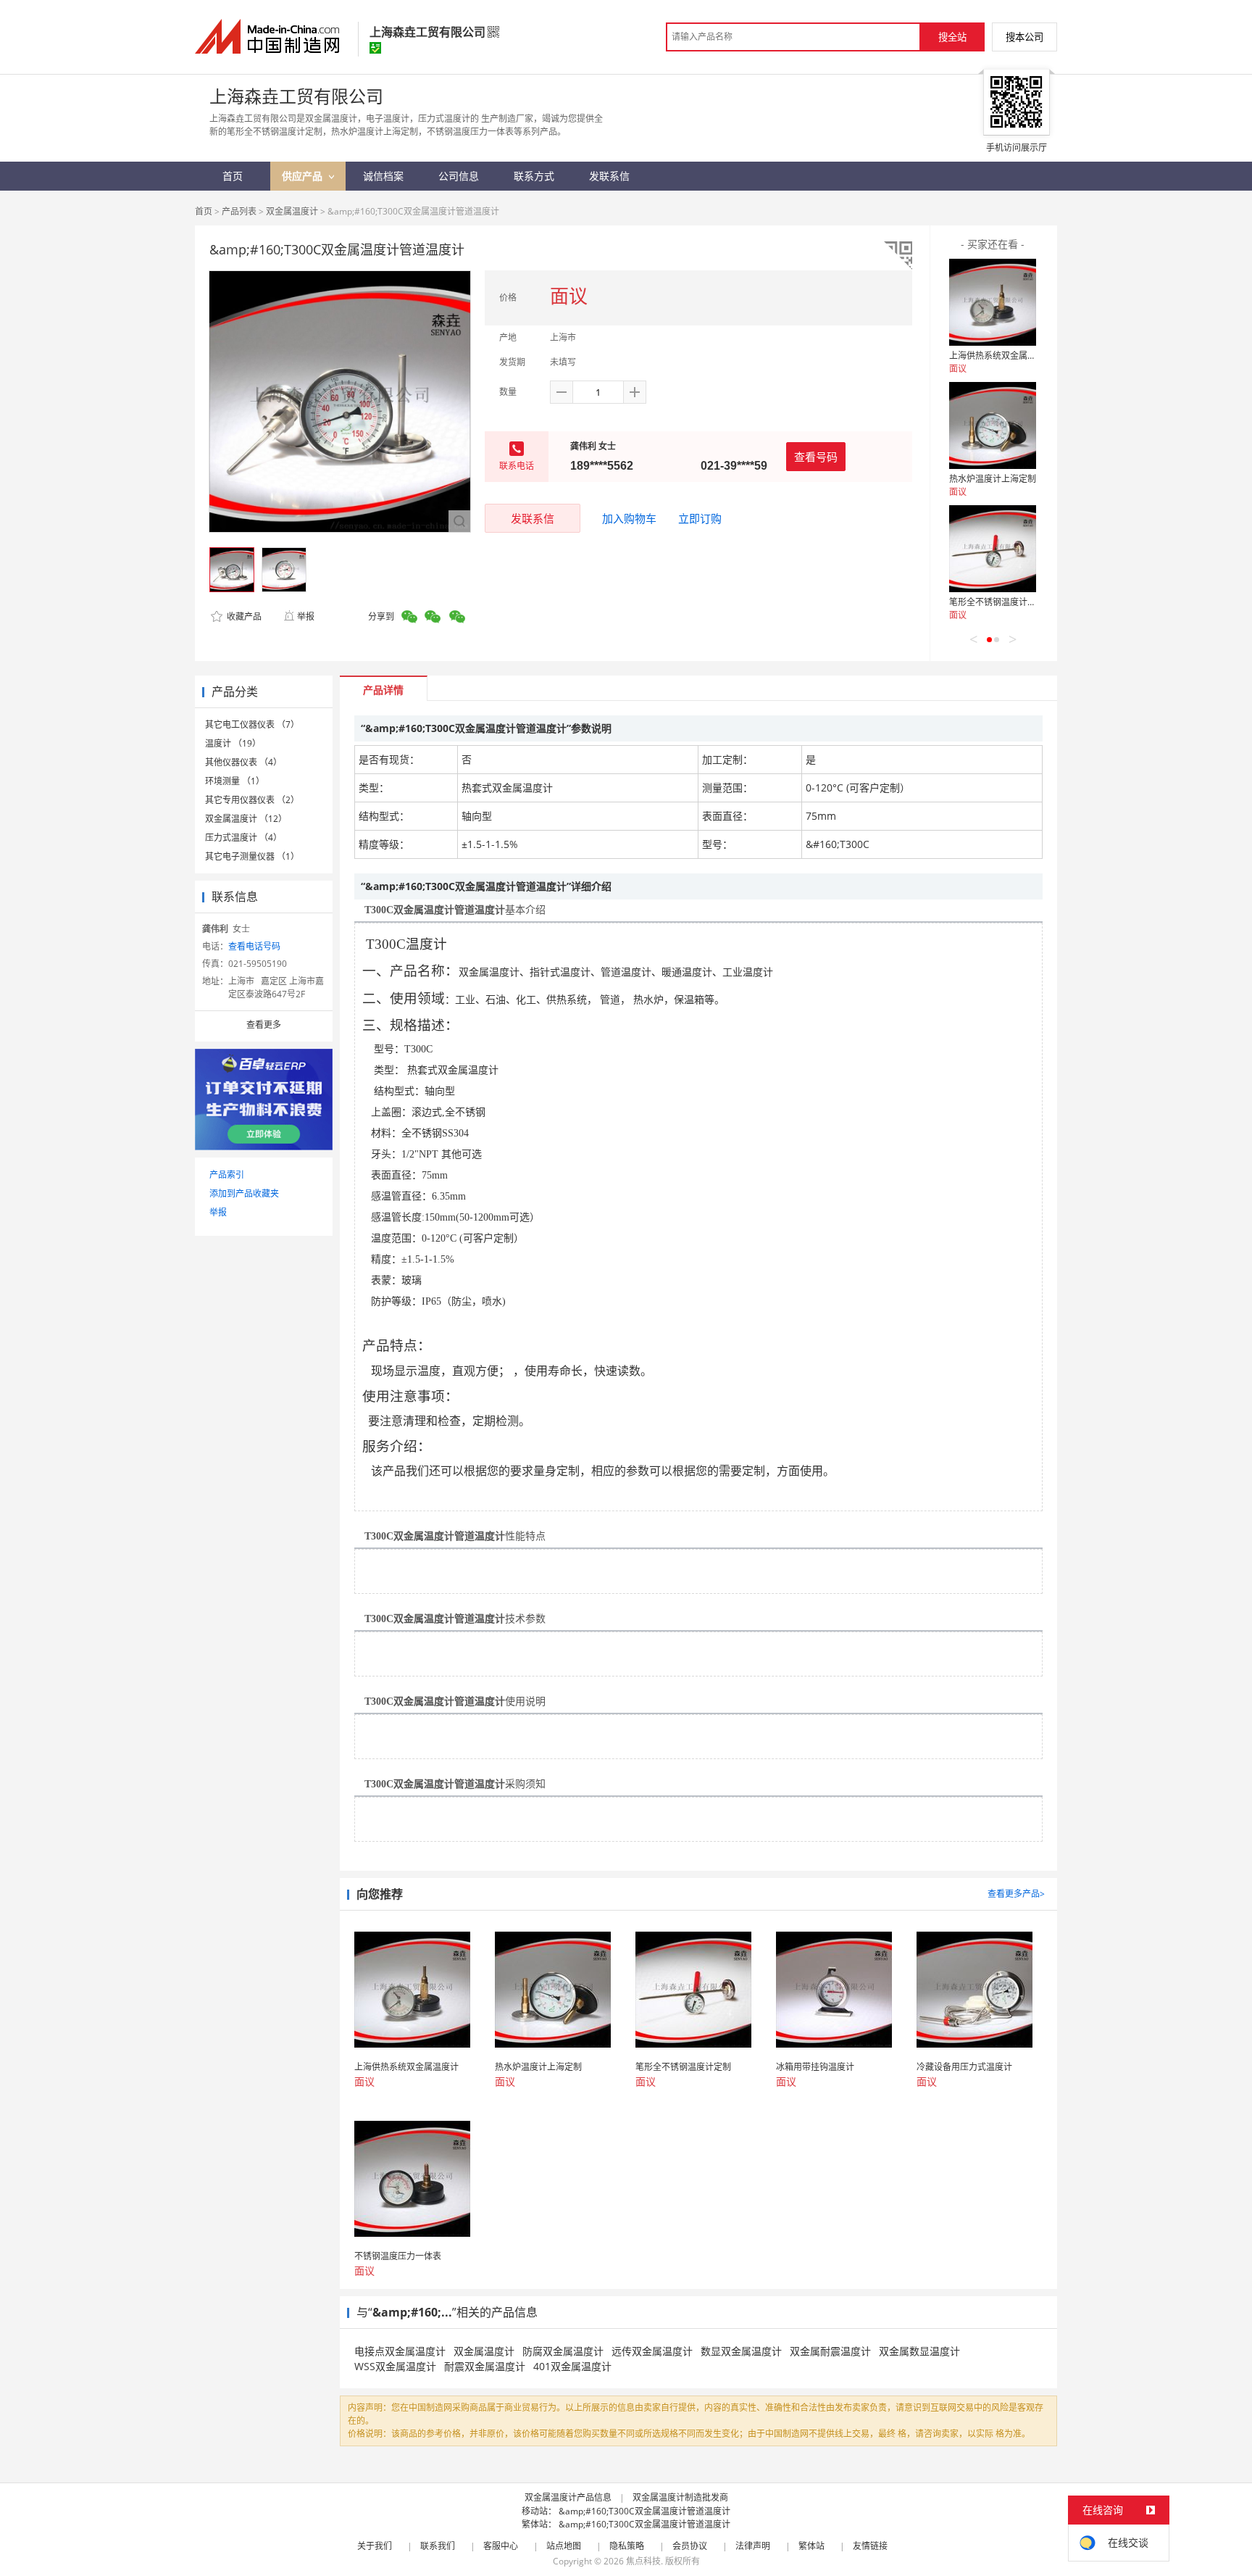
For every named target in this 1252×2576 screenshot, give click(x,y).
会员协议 (690, 2546)
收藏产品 (243, 616)
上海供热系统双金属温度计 (1001, 356)
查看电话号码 (254, 946)
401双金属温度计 (572, 2366)
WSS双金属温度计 (395, 2366)
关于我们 (375, 2546)
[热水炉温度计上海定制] (993, 425)
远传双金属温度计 (652, 2351)
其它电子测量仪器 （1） (252, 856)
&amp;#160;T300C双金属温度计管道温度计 (644, 2511)
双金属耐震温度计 (830, 2351)
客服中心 (501, 2546)
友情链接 (870, 2546)
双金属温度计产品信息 (568, 2497)
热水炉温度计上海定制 (993, 479)
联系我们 (438, 2546)
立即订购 (700, 518)
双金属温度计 (292, 211)
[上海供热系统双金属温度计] (993, 302)
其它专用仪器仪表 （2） (252, 800)
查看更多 (264, 1025)
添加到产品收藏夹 (244, 1193)
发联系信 (533, 518)
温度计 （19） (233, 743)
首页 (204, 211)
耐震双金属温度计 (485, 2366)
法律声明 (753, 2546)
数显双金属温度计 (741, 2351)
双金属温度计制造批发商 (680, 2497)
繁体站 (811, 2546)
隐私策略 (627, 2546)
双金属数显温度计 (919, 2351)
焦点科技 (643, 2561)
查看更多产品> (1016, 1894)
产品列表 (239, 211)
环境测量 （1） (235, 781)
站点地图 (564, 2546)
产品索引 (227, 1175)
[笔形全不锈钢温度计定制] (993, 549)
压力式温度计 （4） (243, 838)
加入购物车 (629, 518)
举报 (306, 616)
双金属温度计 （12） (246, 819)
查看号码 (816, 457)
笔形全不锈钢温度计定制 (997, 602)
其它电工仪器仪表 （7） (252, 724)
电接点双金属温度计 (400, 2351)
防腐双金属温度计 (563, 2351)
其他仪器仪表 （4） (243, 762)
